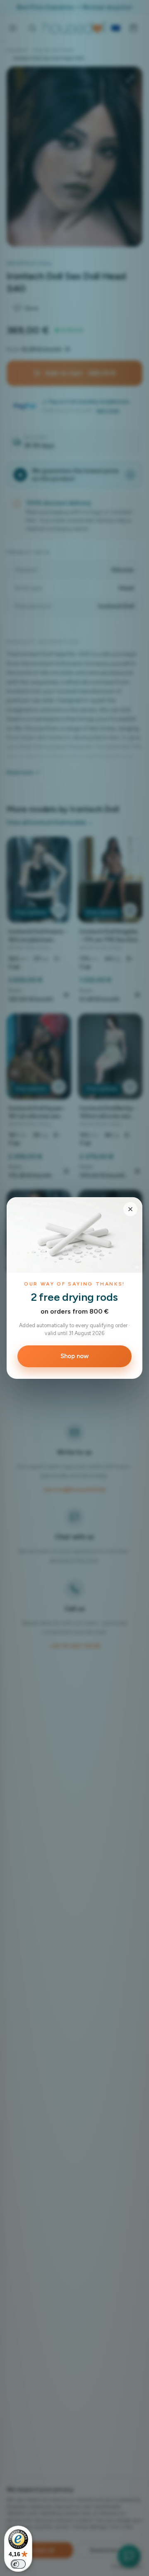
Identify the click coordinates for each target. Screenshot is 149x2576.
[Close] (130, 1209)
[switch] (18, 2564)
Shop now (74, 1356)
